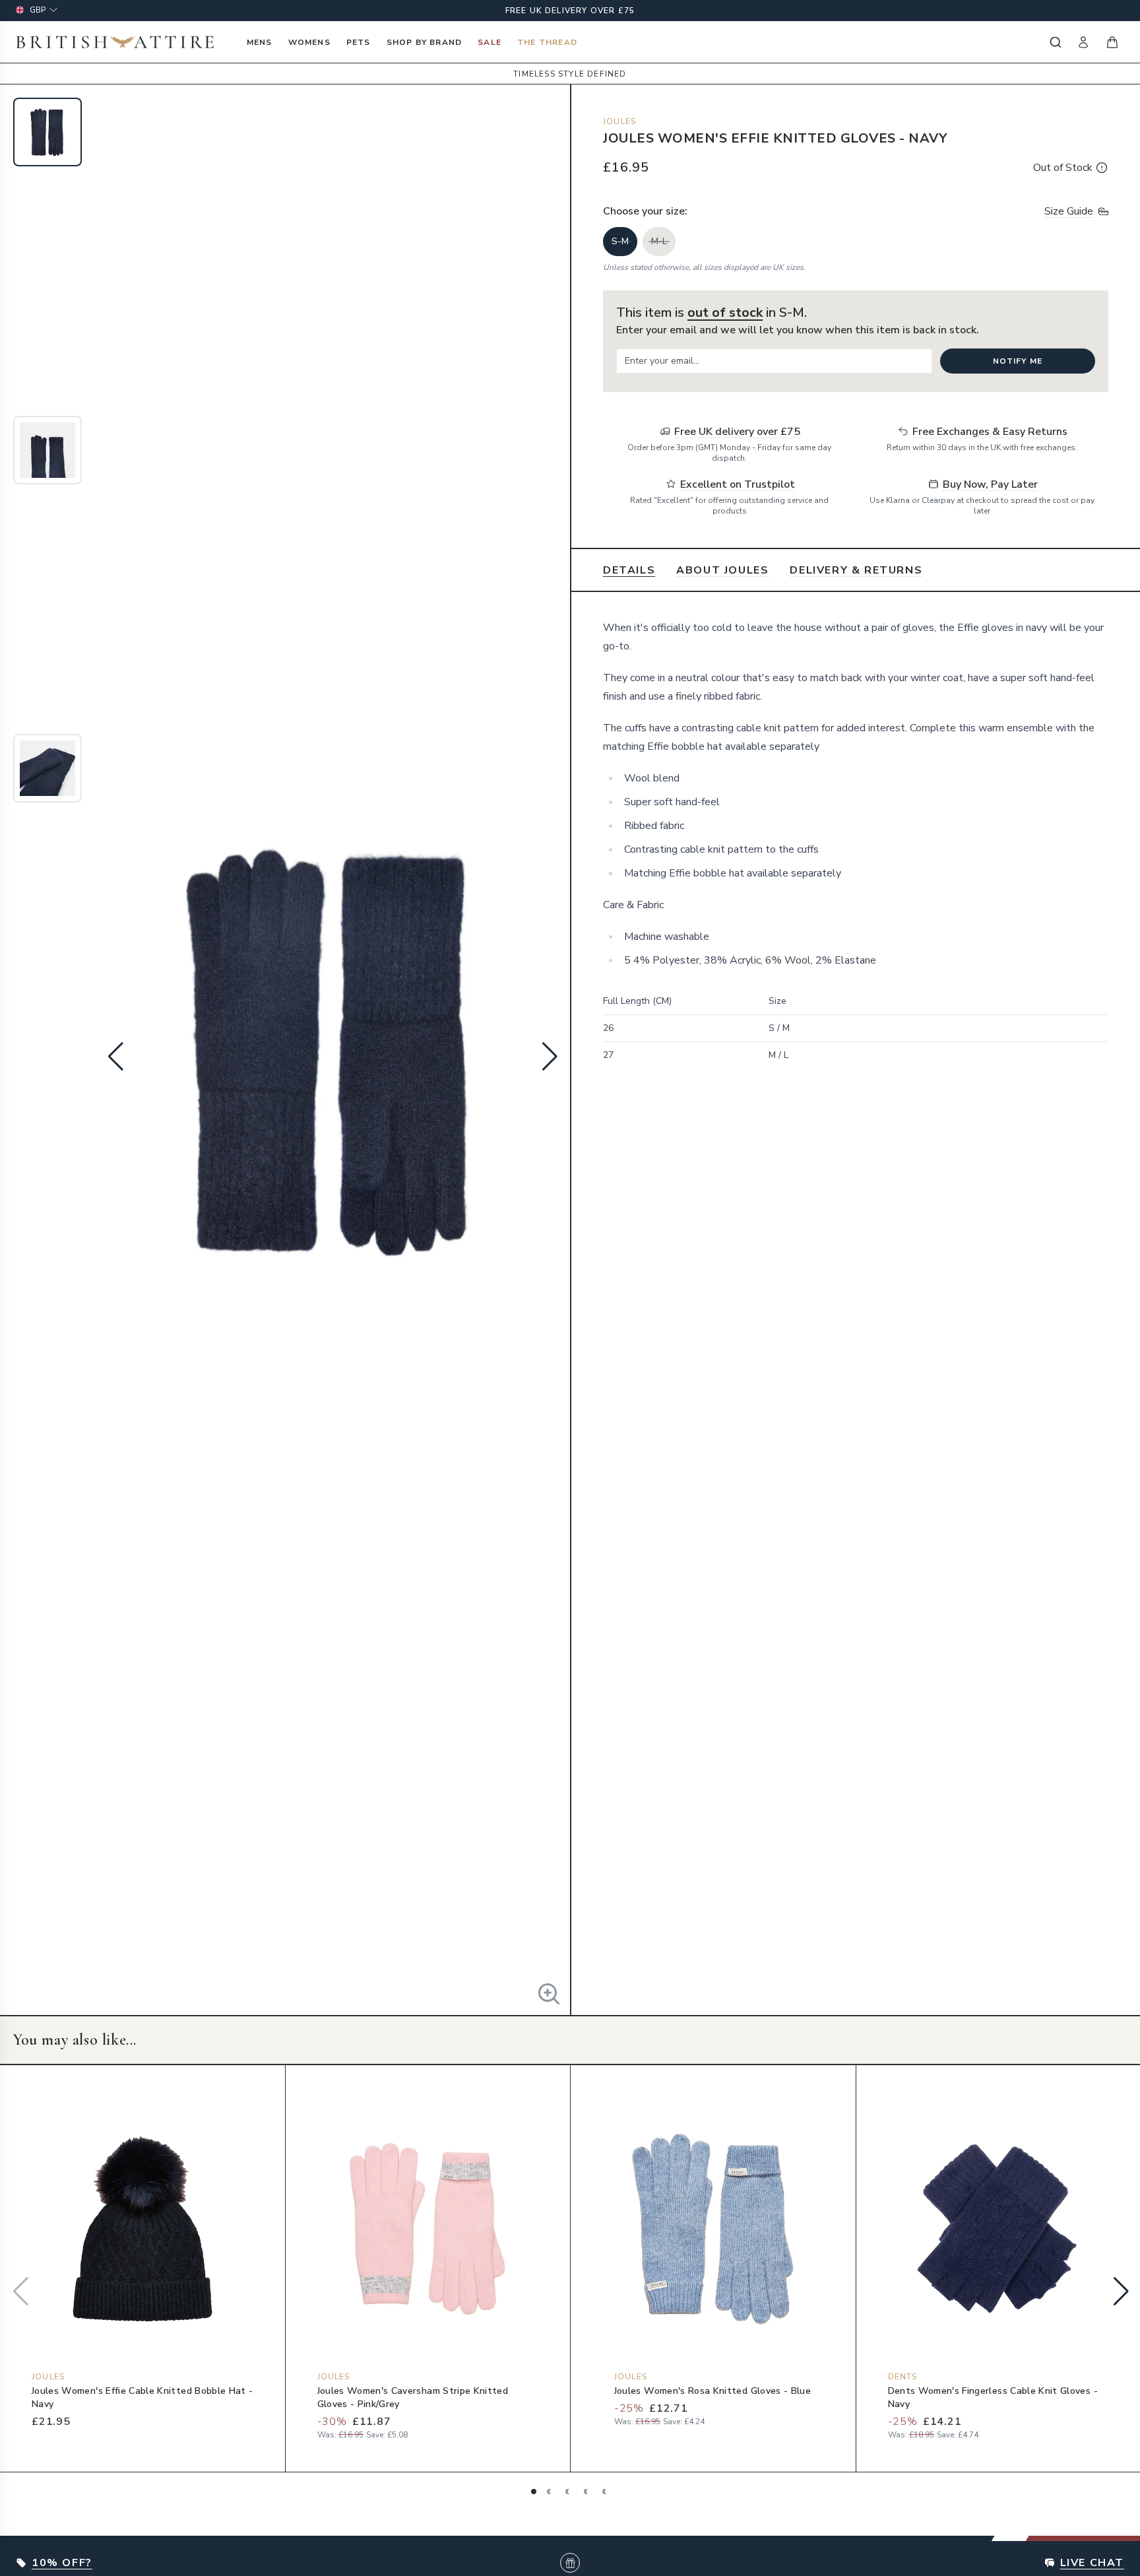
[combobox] (1054, 42)
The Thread (547, 42)
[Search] (1054, 42)
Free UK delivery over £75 (570, 11)
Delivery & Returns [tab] (856, 570)
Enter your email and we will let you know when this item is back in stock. (798, 330)
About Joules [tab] (722, 570)
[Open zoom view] (549, 1994)
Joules (619, 121)
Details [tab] (629, 570)
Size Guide (1069, 211)
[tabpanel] (856, 862)
